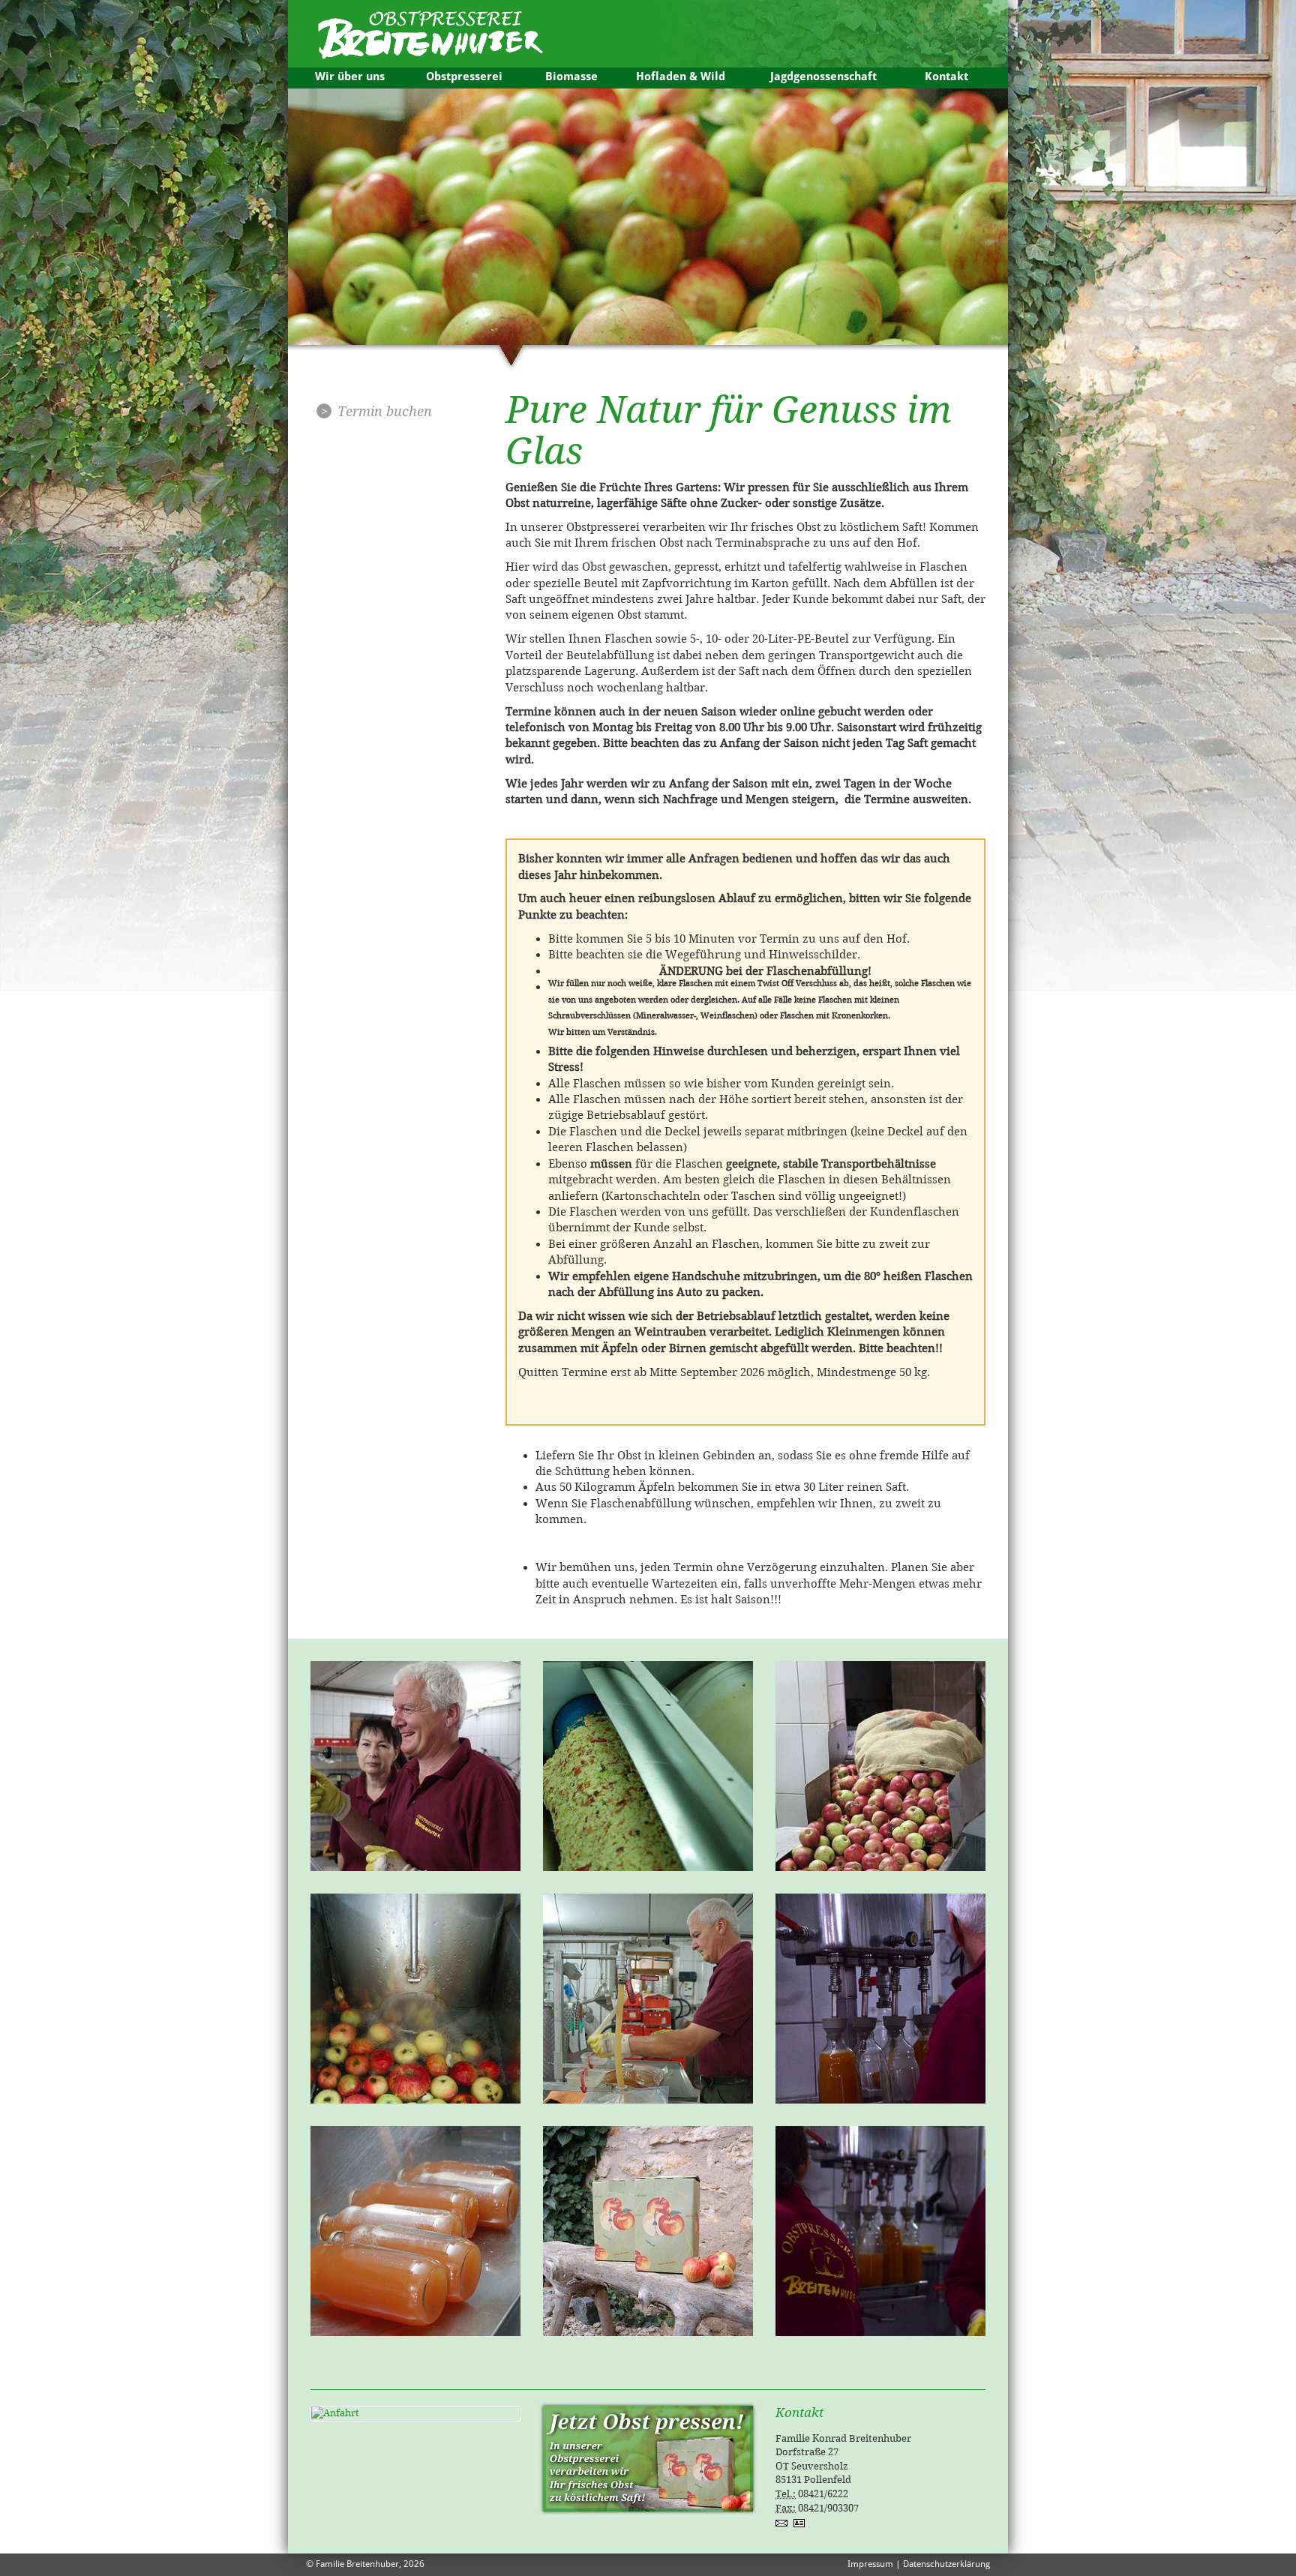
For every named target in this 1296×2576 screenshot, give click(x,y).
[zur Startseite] (427, 30)
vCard (801, 2523)
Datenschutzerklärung (946, 2565)
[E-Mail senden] (784, 2523)
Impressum (870, 2565)
